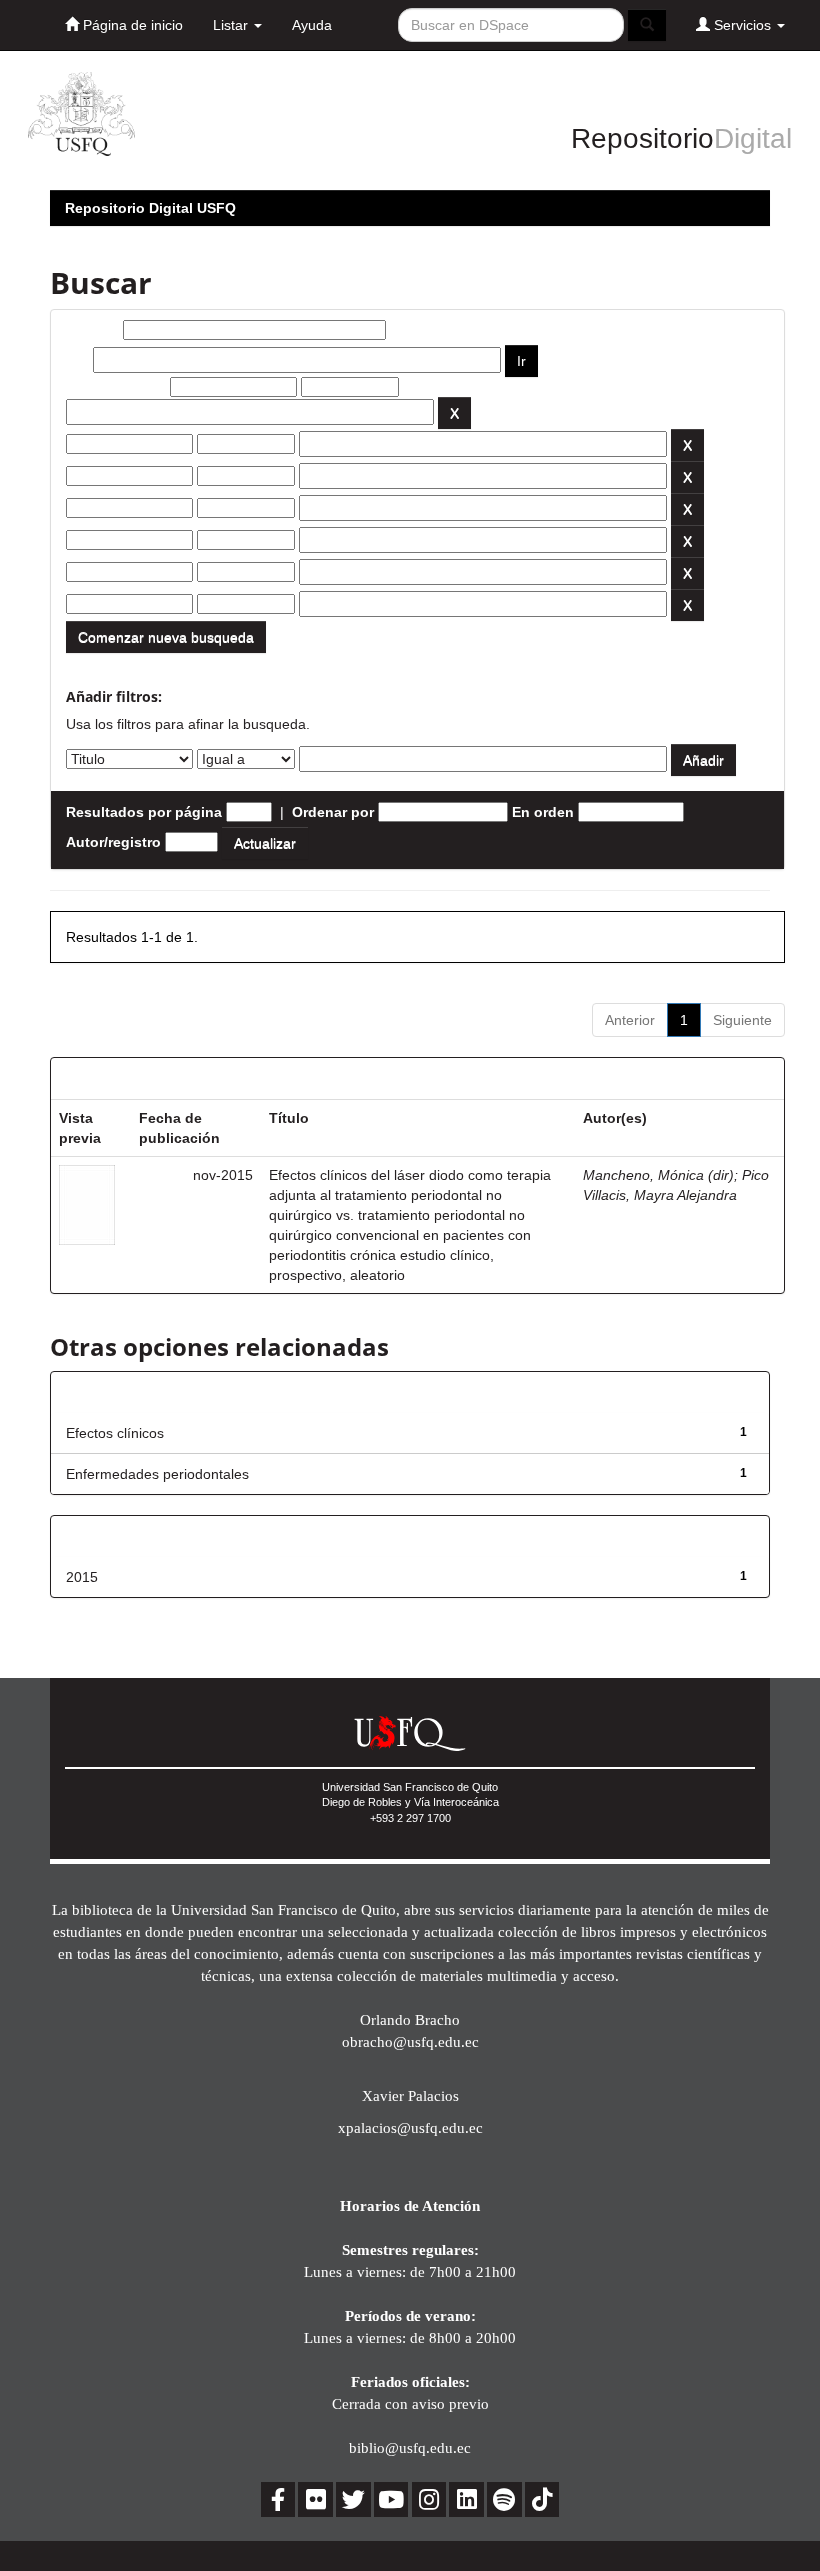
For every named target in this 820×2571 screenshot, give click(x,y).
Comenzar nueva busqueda (166, 637)
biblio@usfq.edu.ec (410, 2447)
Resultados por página (144, 812)
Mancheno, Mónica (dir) (658, 1175)
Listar (232, 25)
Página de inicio (131, 25)
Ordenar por (333, 812)
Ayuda (312, 25)
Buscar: (92, 330)
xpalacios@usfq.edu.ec (410, 2127)
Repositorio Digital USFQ (150, 208)
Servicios (742, 25)
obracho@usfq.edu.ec (410, 2041)
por (77, 360)
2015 (82, 1577)
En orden (543, 812)
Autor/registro (113, 842)
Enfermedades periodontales (157, 1474)
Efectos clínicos (115, 1433)
